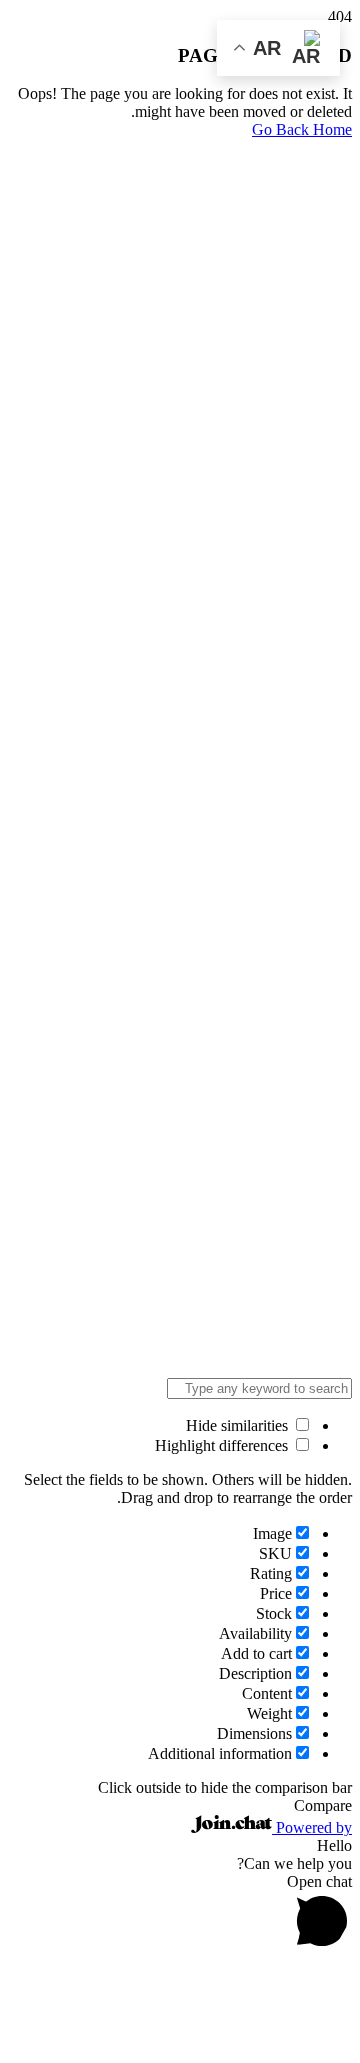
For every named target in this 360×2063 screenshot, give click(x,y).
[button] (180, 1914)
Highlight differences (223, 1445)
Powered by (312, 1827)
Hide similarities (239, 1425)
